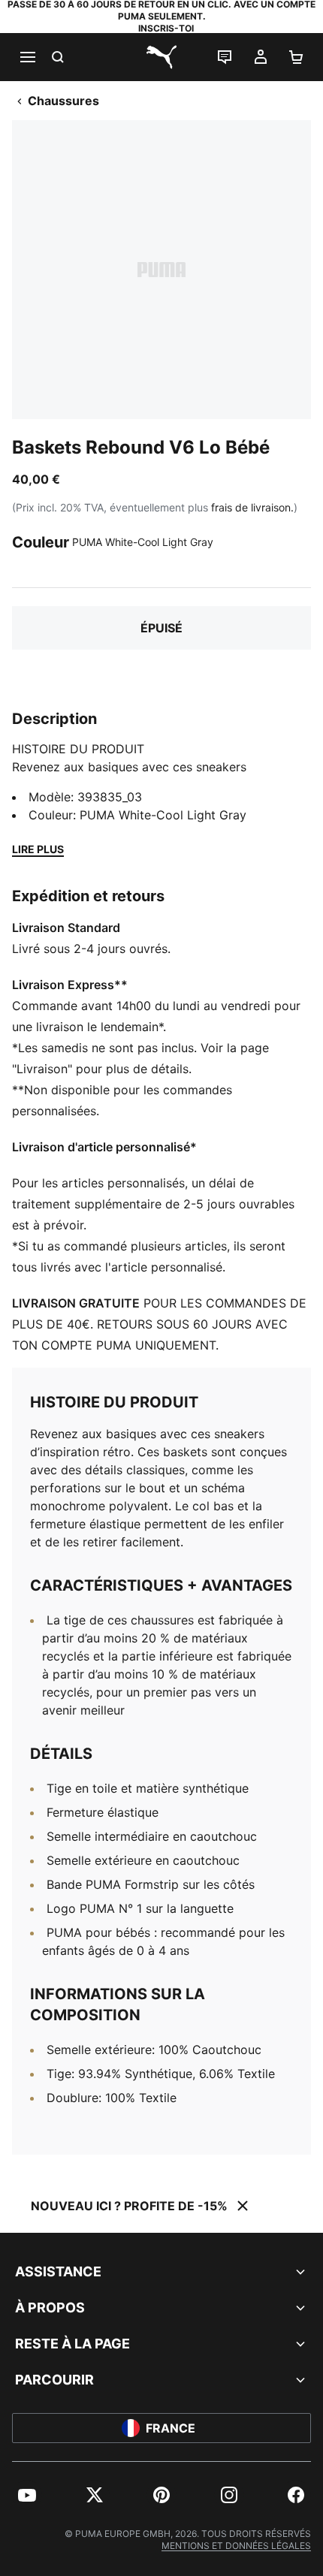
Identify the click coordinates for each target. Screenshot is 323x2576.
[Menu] (27, 57)
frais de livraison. (252, 507)
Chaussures (63, 101)
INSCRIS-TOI (166, 28)
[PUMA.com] (161, 57)
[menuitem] (27, 2495)
